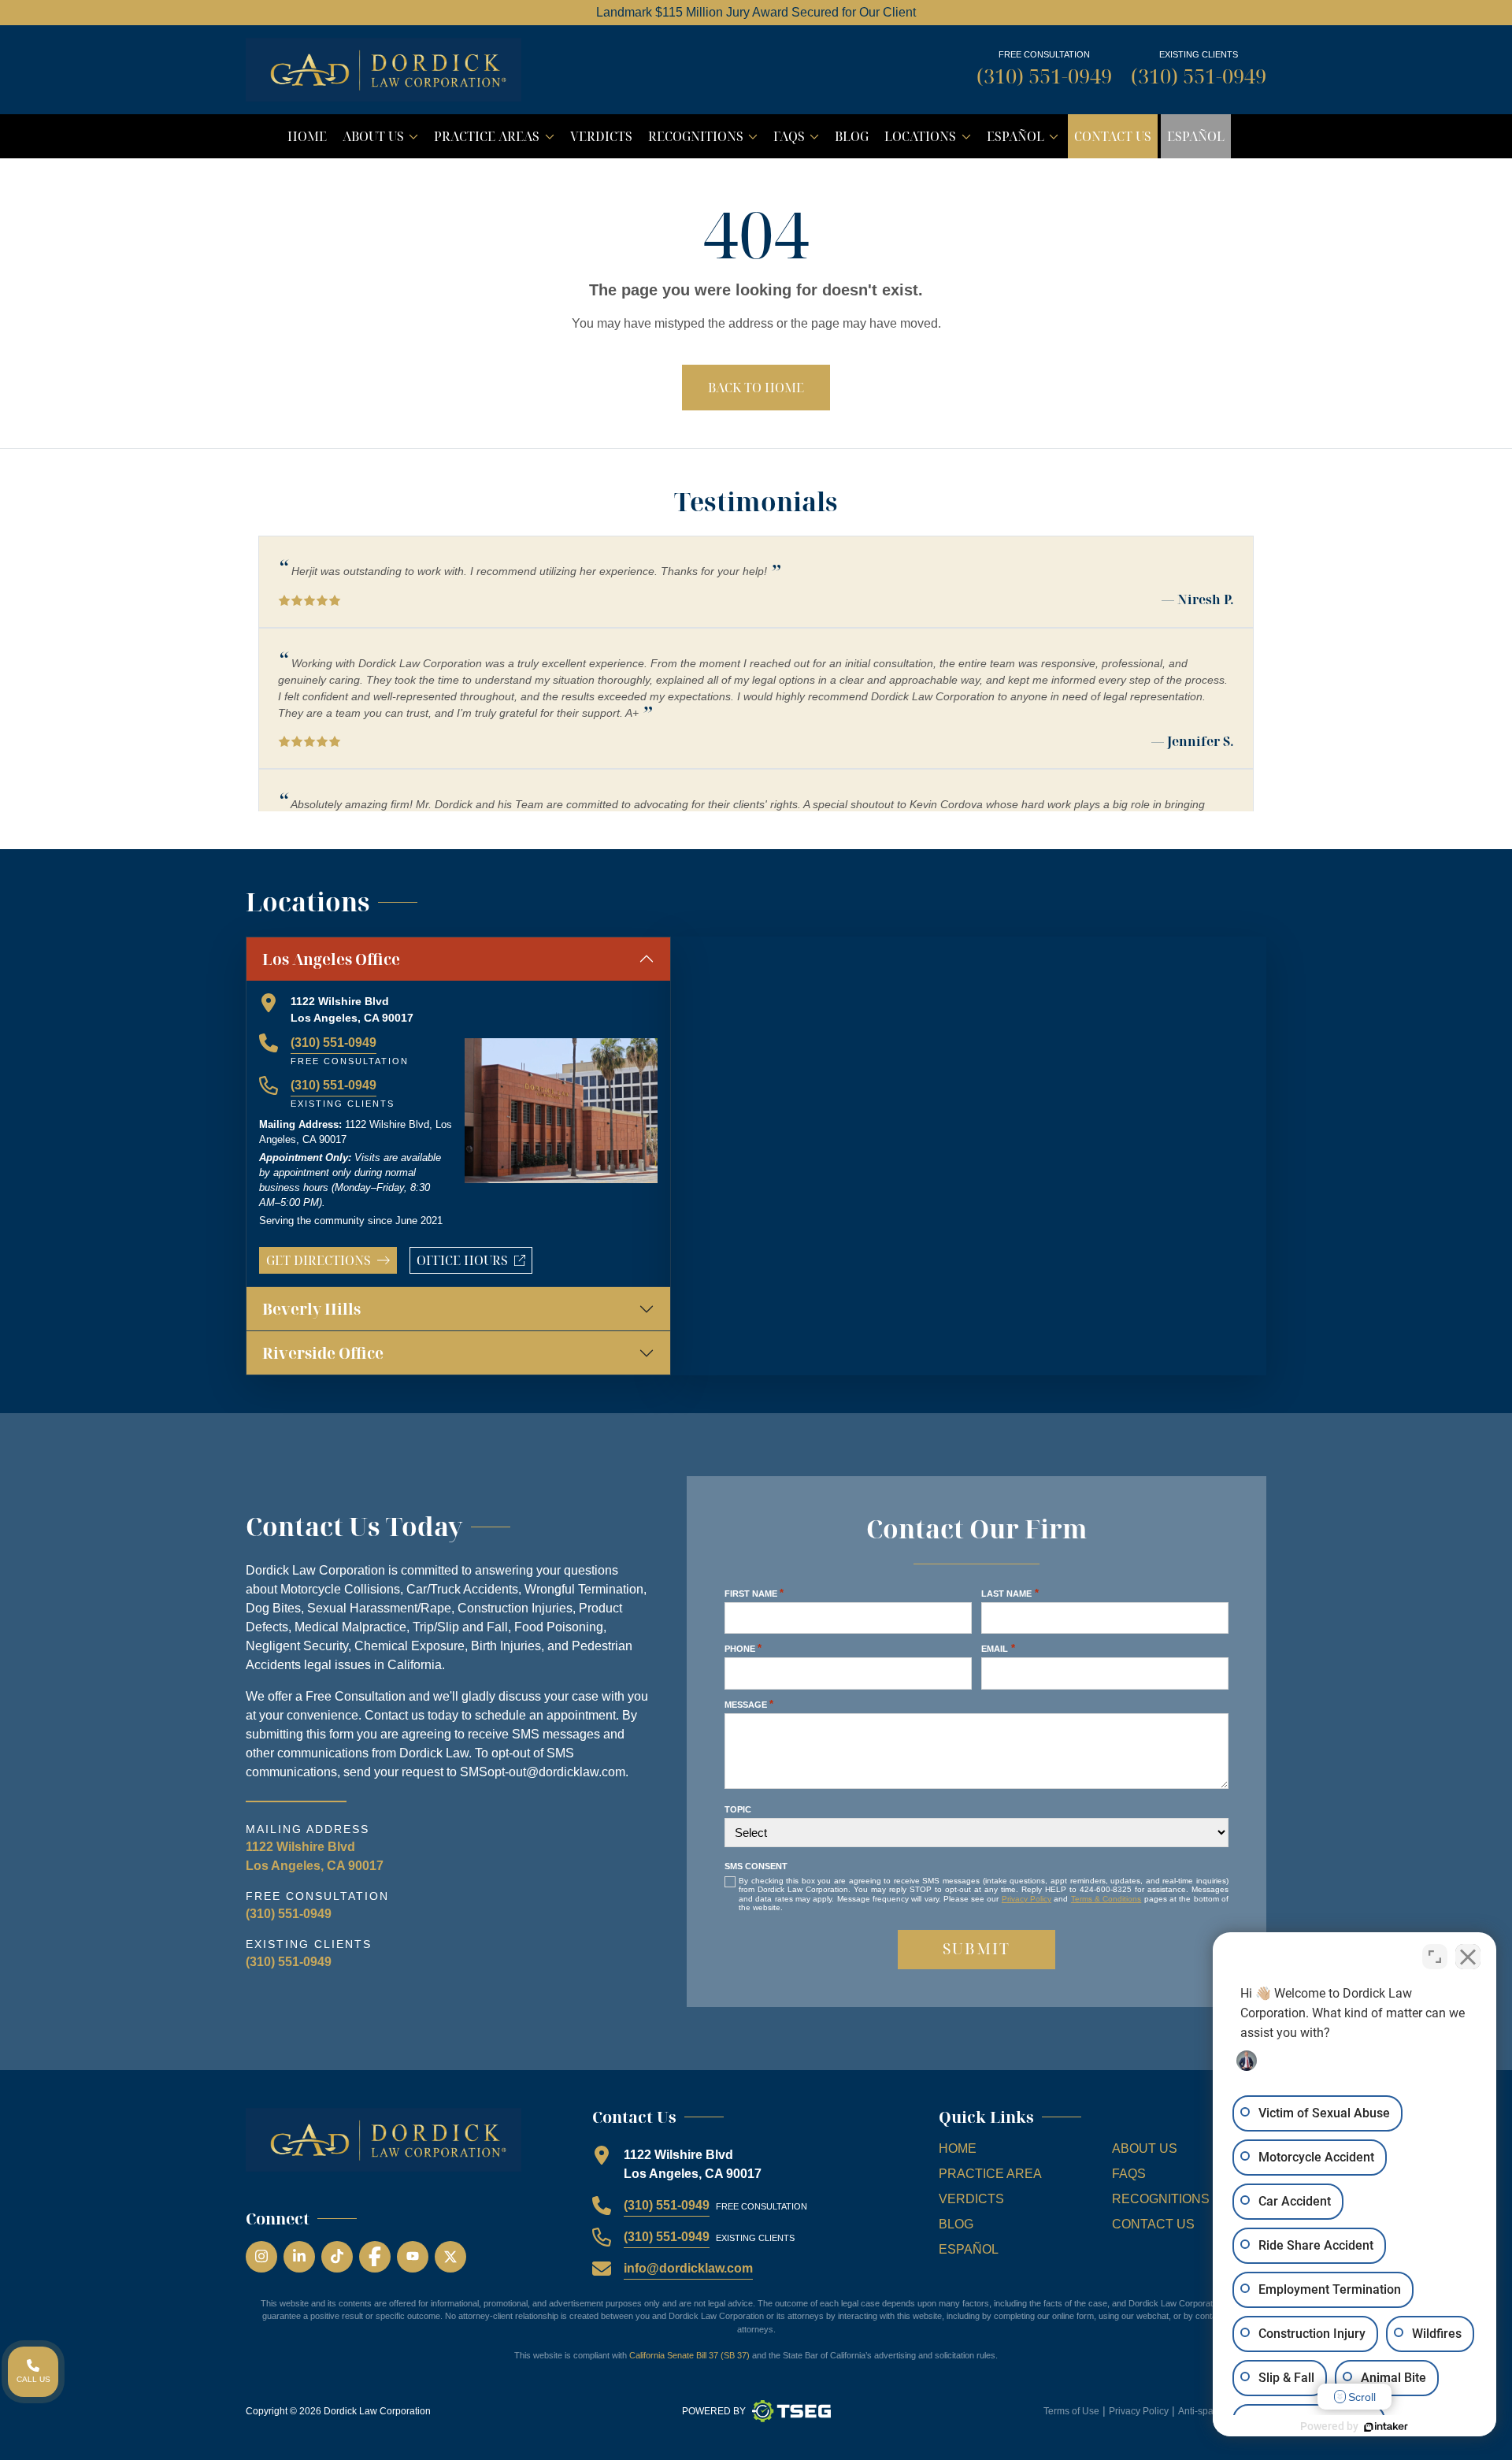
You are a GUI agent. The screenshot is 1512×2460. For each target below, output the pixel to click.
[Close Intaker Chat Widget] (1468, 1957)
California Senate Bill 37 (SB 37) (689, 2355)
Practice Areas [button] (497, 140)
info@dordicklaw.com (688, 2268)
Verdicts (601, 136)
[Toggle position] (1435, 1957)
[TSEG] (791, 2411)
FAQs (1129, 2174)
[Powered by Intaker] (1386, 2427)
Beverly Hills (311, 1309)
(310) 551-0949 (1044, 76)
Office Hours (474, 1263)
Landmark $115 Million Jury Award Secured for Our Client (756, 12)
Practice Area (990, 2174)
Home (307, 136)
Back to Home (756, 388)
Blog (852, 136)
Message (749, 1704)
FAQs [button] (799, 140)
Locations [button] (930, 140)
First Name (754, 1593)
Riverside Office (323, 1353)
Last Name (1010, 1593)
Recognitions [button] (706, 140)
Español (1196, 136)
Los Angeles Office (331, 959)
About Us (1145, 2148)
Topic (738, 1809)
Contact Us (1113, 136)
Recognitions (1161, 2199)
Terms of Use (1071, 2411)
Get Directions (319, 1260)
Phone (743, 1648)
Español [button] (1026, 140)
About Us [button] (384, 140)
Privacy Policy (1027, 1899)
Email (998, 1648)
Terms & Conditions (1106, 1899)
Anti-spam (1200, 2411)
